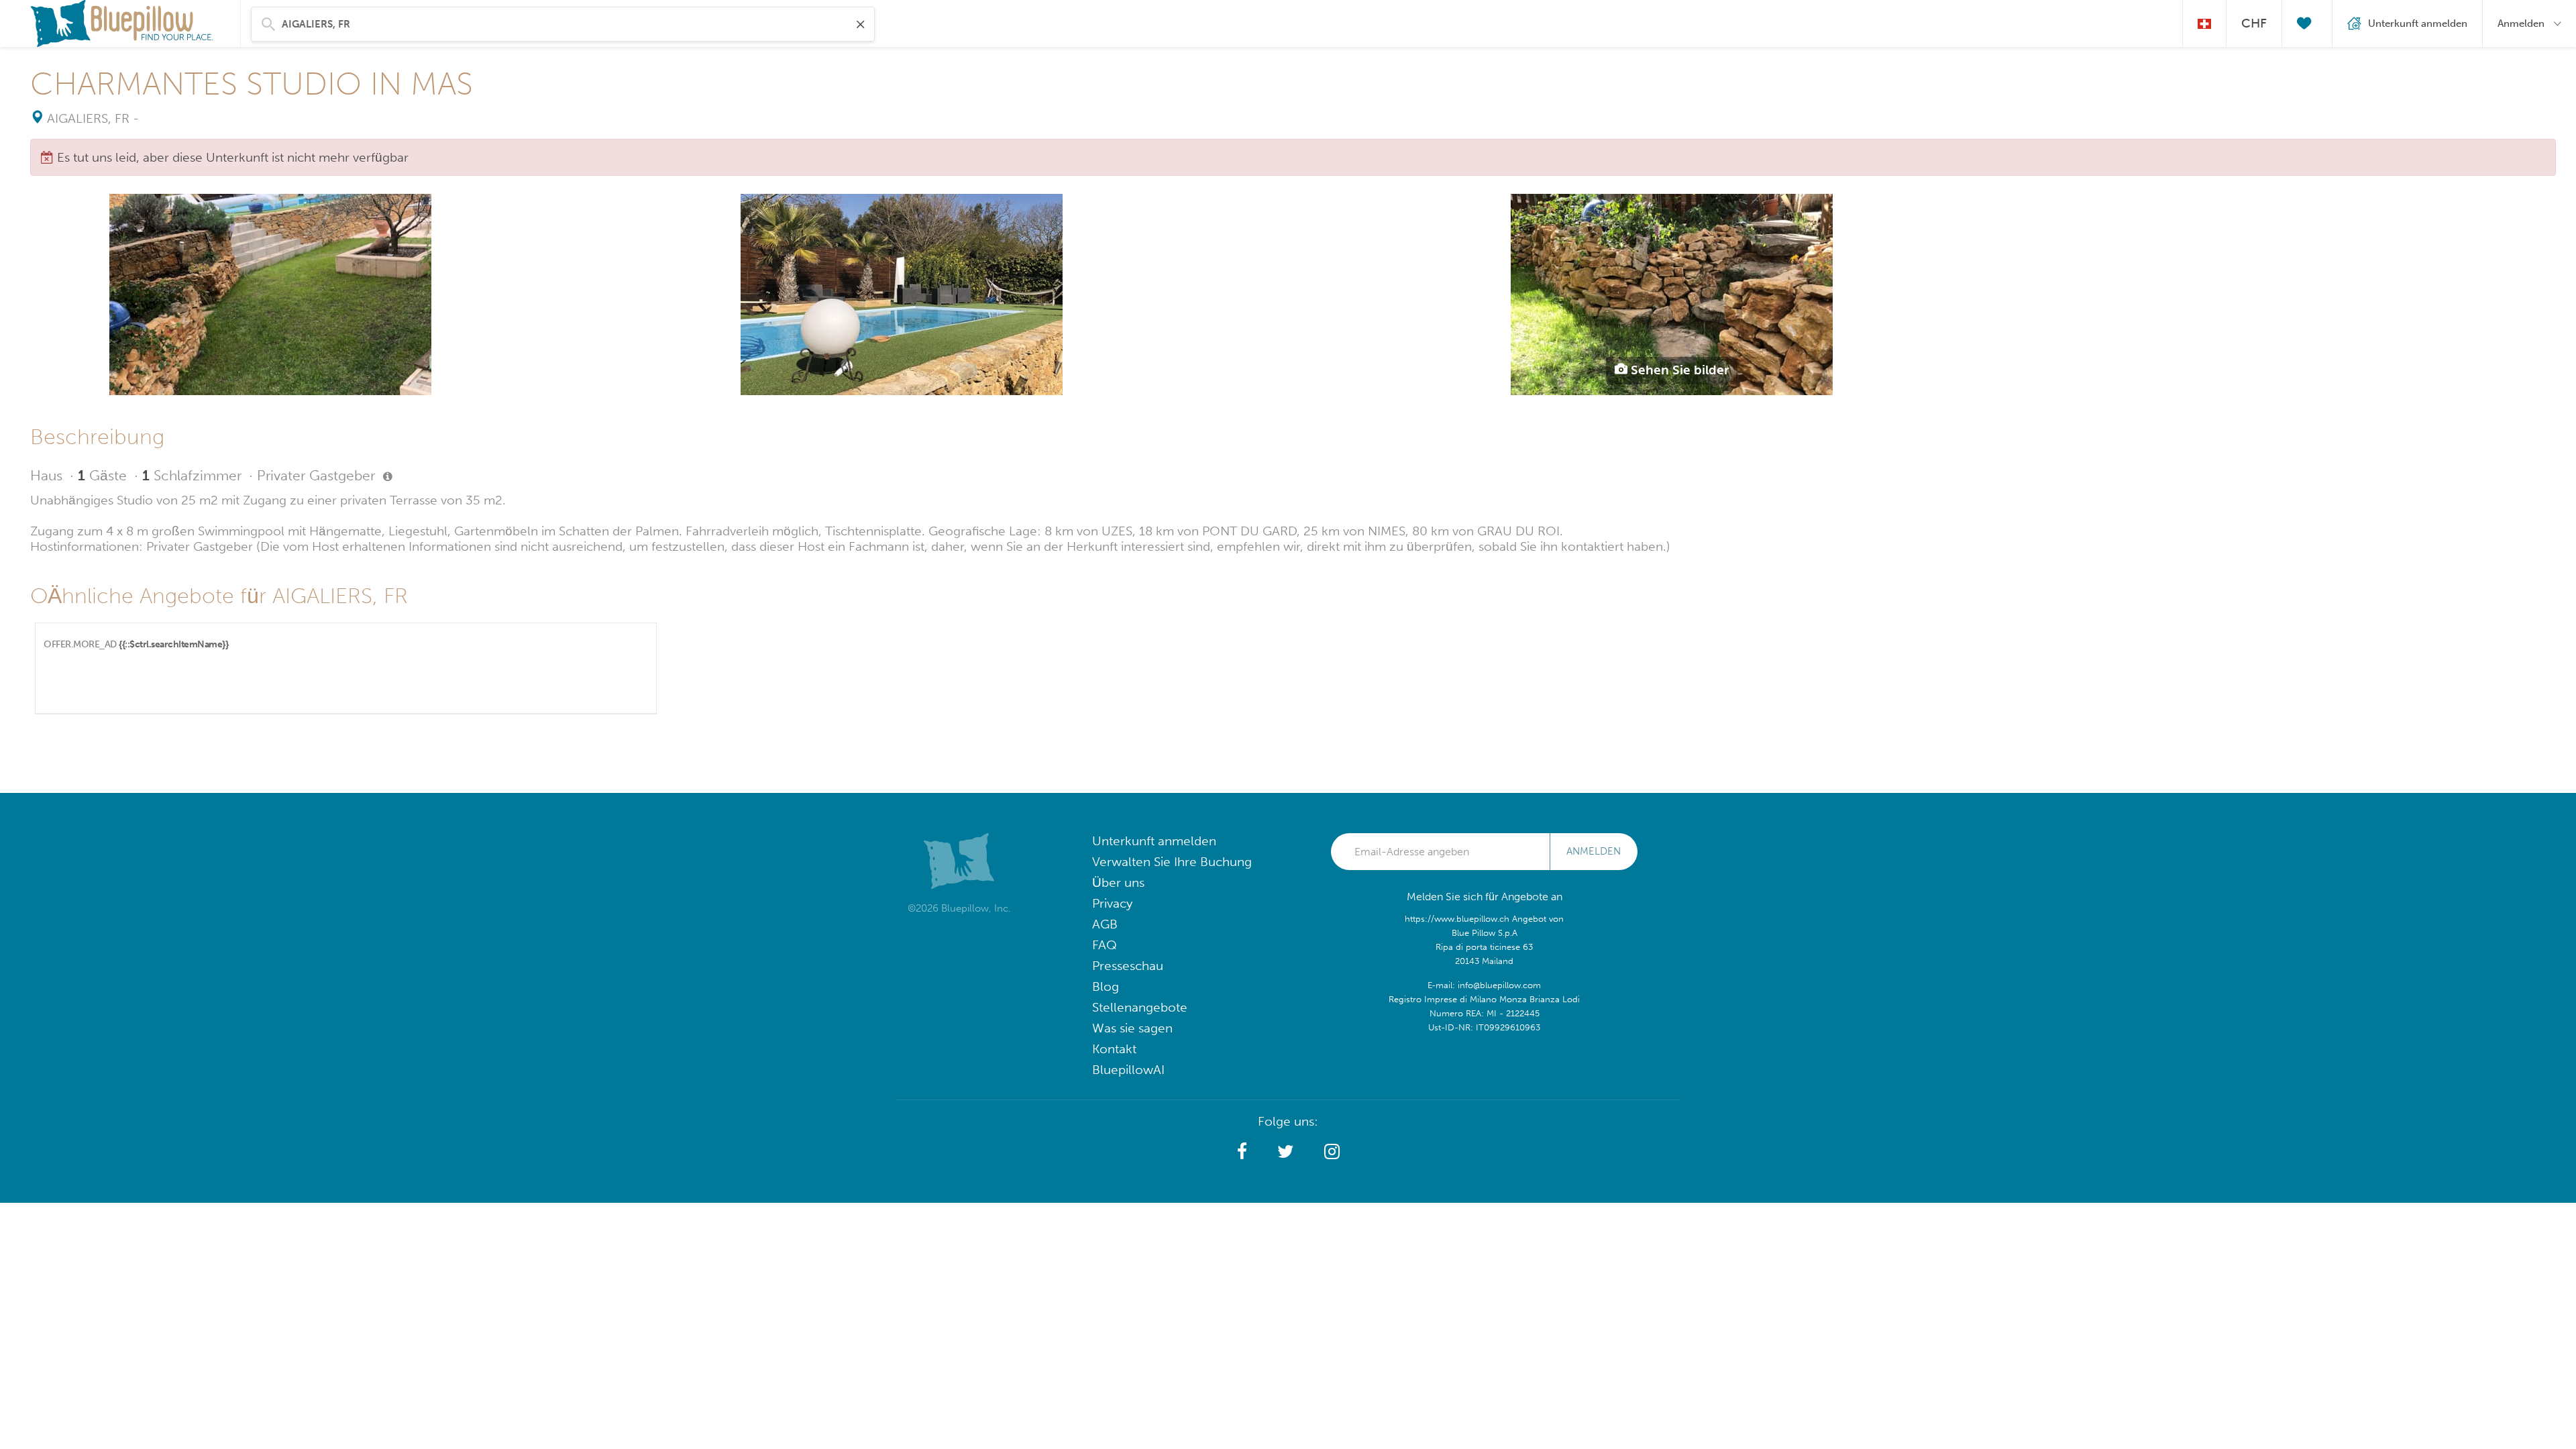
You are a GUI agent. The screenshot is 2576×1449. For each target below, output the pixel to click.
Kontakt (1114, 1049)
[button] (1242, 1152)
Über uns (1118, 882)
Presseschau (1128, 966)
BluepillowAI (1128, 1070)
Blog (1106, 986)
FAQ (1105, 945)
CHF (2254, 23)
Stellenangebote (1140, 1007)
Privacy (1112, 903)
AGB (1105, 924)
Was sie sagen (1132, 1028)
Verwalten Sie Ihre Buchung (1172, 862)
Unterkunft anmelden (1154, 841)
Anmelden (1594, 851)
